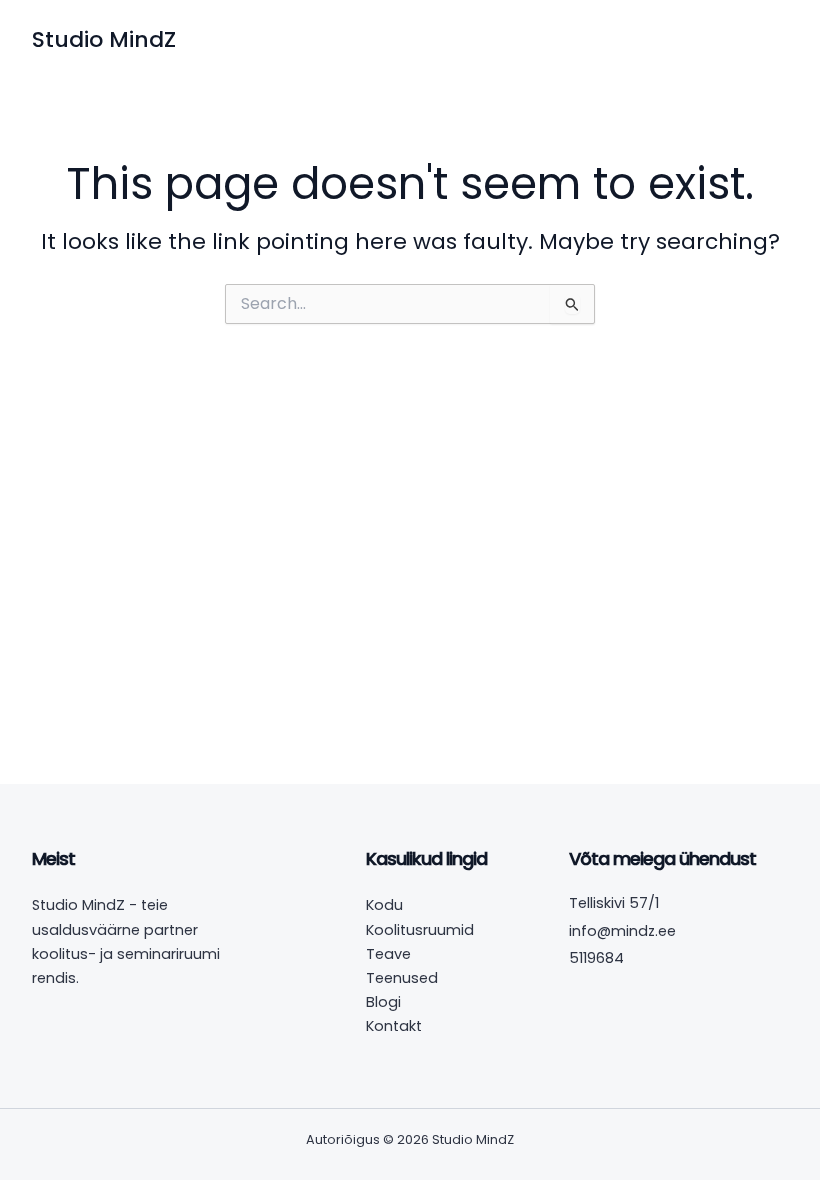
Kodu (384, 905)
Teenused (402, 978)
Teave (388, 954)
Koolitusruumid (420, 930)
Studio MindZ (104, 39)
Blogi (383, 1002)
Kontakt (394, 1026)
